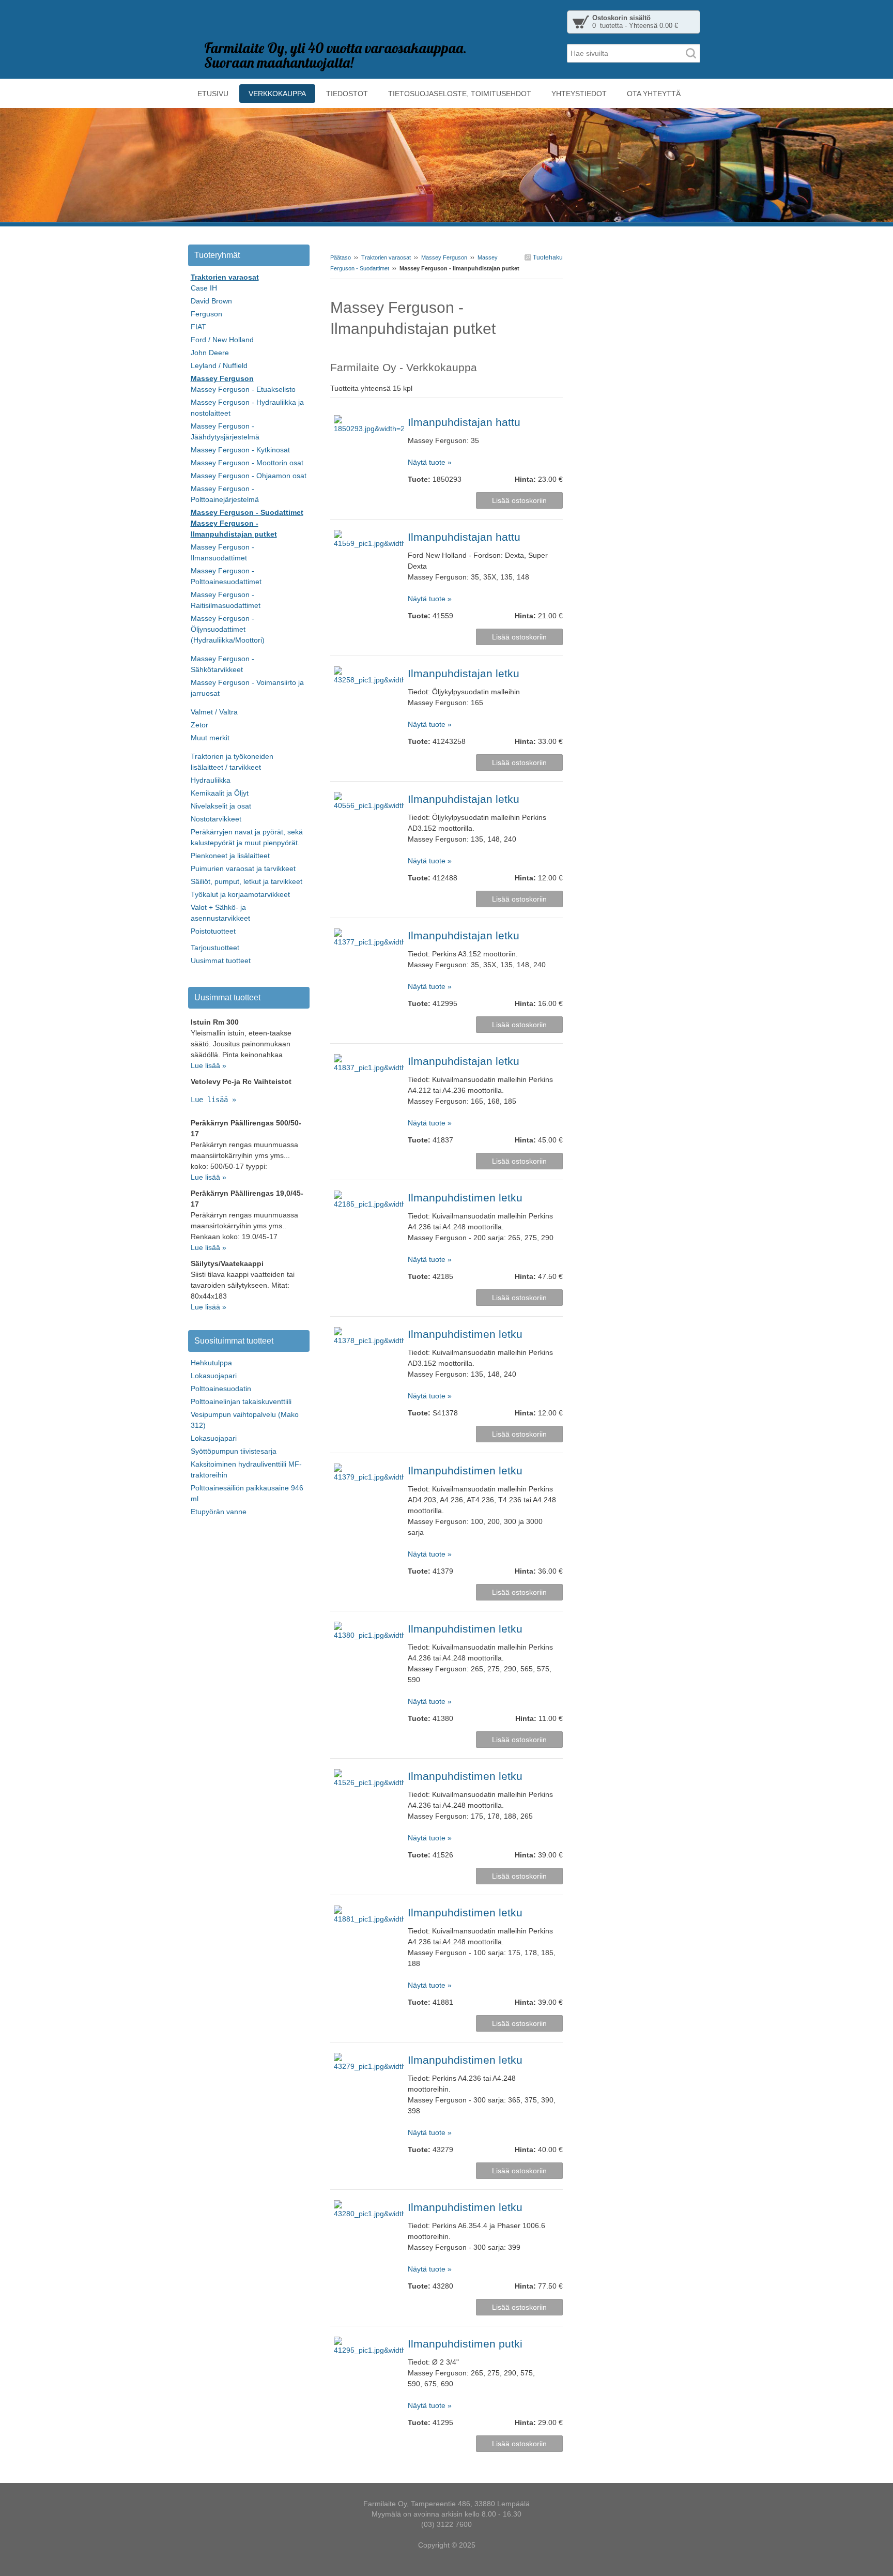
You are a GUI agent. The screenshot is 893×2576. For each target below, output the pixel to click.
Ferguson (206, 314)
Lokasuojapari (214, 1376)
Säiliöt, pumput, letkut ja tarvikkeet (247, 881)
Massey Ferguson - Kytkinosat (240, 450)
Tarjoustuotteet (215, 948)
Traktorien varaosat (386, 257)
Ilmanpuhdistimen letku (465, 1198)
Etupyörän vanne (219, 1512)
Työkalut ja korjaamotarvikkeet (240, 894)
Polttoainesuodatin (221, 1389)
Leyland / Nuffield (219, 365)
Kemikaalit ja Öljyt (220, 793)
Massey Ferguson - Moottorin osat (247, 463)
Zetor (199, 725)
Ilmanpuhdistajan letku (464, 673)
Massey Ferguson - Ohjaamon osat (249, 476)
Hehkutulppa (211, 1363)
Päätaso (341, 257)
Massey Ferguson (444, 257)
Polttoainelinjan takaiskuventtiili (241, 1401)
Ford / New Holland (222, 340)
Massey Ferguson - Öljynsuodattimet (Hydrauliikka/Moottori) (228, 629)
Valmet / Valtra (214, 712)
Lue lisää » (209, 1065)
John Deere (210, 353)
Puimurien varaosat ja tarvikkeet (243, 868)
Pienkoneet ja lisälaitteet (230, 856)
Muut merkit (210, 738)
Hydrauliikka (211, 780)
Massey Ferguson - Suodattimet (247, 512)
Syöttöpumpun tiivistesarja (234, 1451)
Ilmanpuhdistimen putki (465, 2344)
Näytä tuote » (430, 462)
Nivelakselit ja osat (221, 806)
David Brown (211, 301)
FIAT (198, 327)
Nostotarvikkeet (216, 819)
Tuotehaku (547, 257)
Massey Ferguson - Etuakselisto (243, 389)
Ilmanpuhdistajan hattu (464, 422)
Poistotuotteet (213, 931)
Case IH (204, 288)
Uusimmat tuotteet (221, 961)
